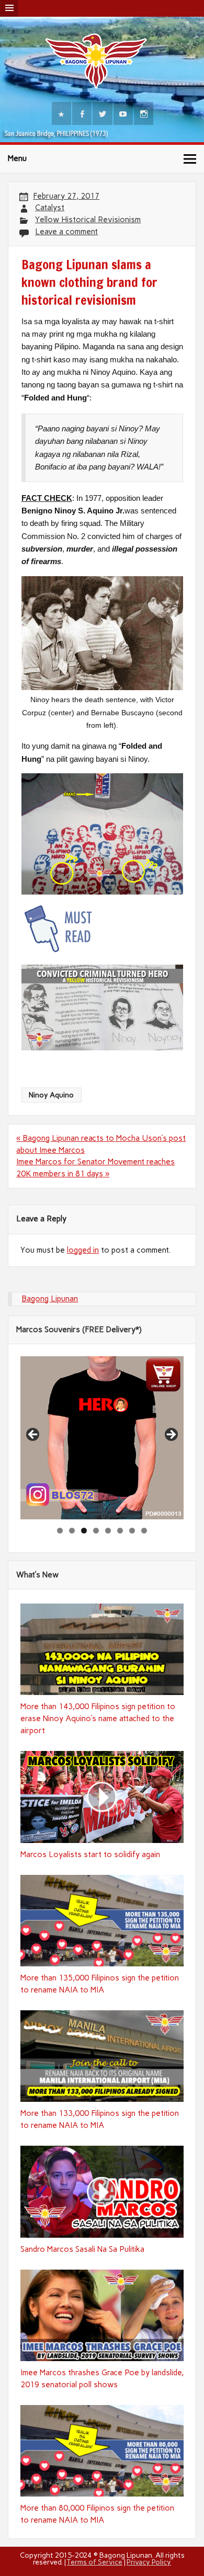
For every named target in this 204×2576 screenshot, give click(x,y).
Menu (17, 158)
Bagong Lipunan (50, 1299)
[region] (102, 1438)
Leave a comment (66, 232)
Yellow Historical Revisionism (88, 220)
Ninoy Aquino (51, 1095)
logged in (83, 1250)
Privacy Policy (149, 2562)
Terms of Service (95, 2562)
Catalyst (50, 208)
